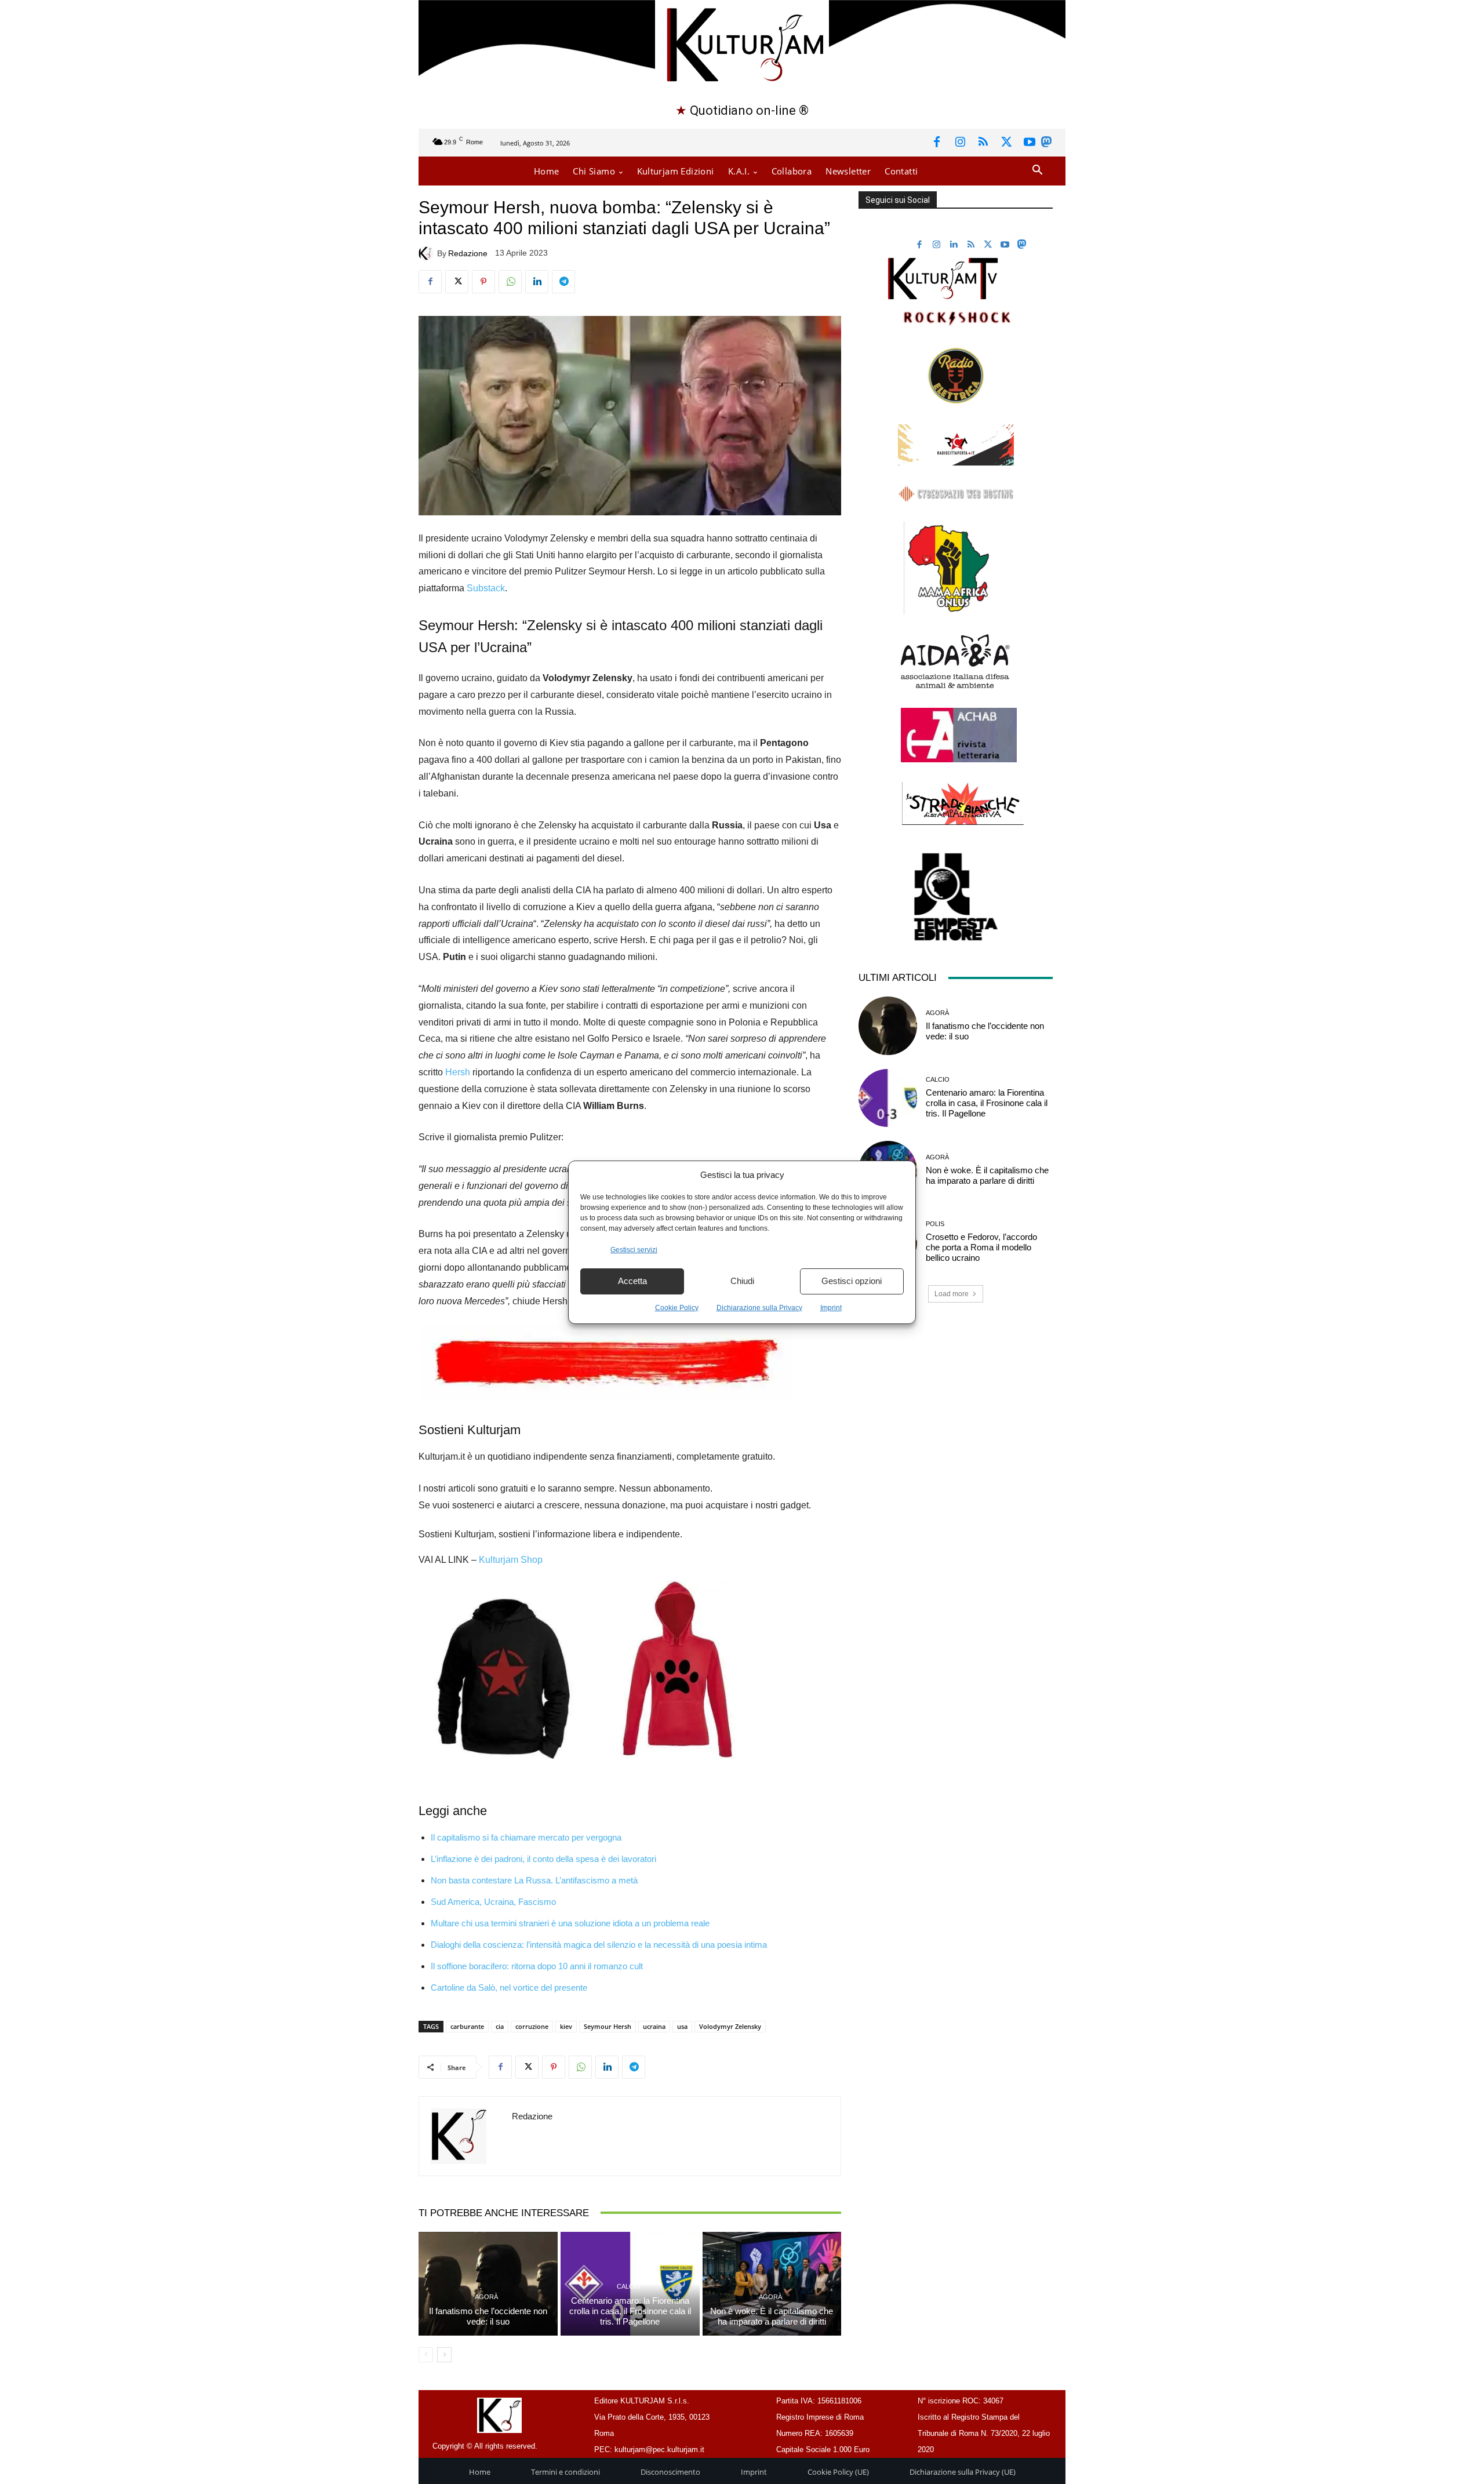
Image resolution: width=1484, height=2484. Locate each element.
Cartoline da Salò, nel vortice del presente (509, 1987)
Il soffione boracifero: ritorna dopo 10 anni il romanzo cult (537, 1966)
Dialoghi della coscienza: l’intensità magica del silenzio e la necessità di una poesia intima (599, 1945)
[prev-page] (426, 2355)
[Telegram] (563, 282)
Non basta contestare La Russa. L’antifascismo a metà (534, 1880)
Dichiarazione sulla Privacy (759, 1308)
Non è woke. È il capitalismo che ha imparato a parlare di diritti (772, 2316)
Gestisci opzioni (852, 1281)
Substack (486, 588)
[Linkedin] (537, 282)
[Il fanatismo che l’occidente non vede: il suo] (488, 2284)
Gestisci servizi (634, 1250)
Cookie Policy (677, 1308)
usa (682, 2026)
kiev (566, 2026)
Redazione (468, 253)
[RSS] (983, 143)
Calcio (629, 2287)
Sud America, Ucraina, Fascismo (493, 1902)
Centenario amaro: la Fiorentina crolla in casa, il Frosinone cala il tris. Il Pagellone (630, 2311)
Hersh (458, 1072)
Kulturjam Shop (511, 1560)
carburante (467, 2026)
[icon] (1046, 144)
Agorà (486, 2297)
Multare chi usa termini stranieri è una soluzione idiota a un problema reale (570, 1923)
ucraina (654, 2026)
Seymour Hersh (608, 2026)
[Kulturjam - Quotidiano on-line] (742, 43)
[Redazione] (428, 253)
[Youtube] (1030, 143)
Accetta (632, 1281)
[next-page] (444, 2355)
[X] (1006, 143)
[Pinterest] (483, 282)
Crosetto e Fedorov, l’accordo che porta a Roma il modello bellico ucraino (981, 1247)
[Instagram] (960, 143)
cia (500, 2026)
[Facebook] (937, 143)
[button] (1037, 171)
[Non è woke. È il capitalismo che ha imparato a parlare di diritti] (772, 2284)
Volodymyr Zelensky (730, 2026)
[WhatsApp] (510, 282)
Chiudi (742, 1281)
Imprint (831, 1308)
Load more (952, 1294)
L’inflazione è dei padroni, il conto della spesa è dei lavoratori (543, 1859)
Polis (935, 1224)
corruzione (532, 2026)
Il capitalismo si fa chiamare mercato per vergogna (526, 1837)
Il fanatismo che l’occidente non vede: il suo (488, 2316)
